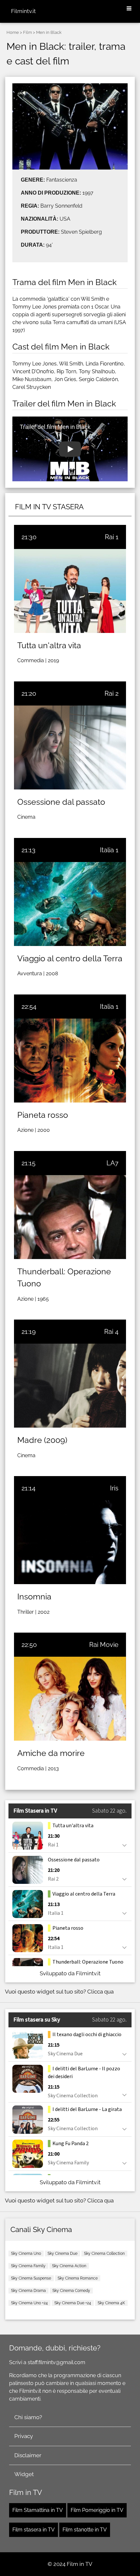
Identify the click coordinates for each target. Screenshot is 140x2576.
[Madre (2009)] (70, 1386)
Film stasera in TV (34, 2530)
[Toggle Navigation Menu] (129, 9)
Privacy (24, 2436)
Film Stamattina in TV (38, 2510)
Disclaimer (28, 2455)
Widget (24, 2474)
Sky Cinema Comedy (71, 2291)
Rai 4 (111, 1332)
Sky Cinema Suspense (31, 2278)
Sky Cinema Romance (78, 2278)
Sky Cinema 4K (111, 2303)
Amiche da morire (51, 1753)
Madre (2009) (42, 1440)
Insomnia (34, 1596)
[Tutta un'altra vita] (70, 591)
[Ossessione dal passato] (70, 747)
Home (13, 32)
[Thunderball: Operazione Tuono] (70, 1217)
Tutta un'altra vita (49, 645)
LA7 (112, 1163)
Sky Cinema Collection (104, 2254)
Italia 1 (109, 850)
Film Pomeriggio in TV (97, 2510)
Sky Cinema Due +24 (73, 2303)
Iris (114, 1488)
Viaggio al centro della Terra (70, 958)
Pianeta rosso (43, 1115)
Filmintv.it (23, 11)
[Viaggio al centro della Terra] (70, 904)
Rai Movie (104, 1645)
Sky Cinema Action (69, 2266)
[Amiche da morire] (70, 1699)
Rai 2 (112, 693)
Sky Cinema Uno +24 (29, 2303)
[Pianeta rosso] (70, 1061)
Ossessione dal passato (61, 802)
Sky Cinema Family (28, 2266)
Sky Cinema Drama (28, 2291)
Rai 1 (112, 537)
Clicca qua (100, 1992)
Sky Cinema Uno (26, 2254)
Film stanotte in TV (85, 2530)
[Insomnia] (70, 1542)
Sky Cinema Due (63, 2254)
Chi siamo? (28, 2417)
